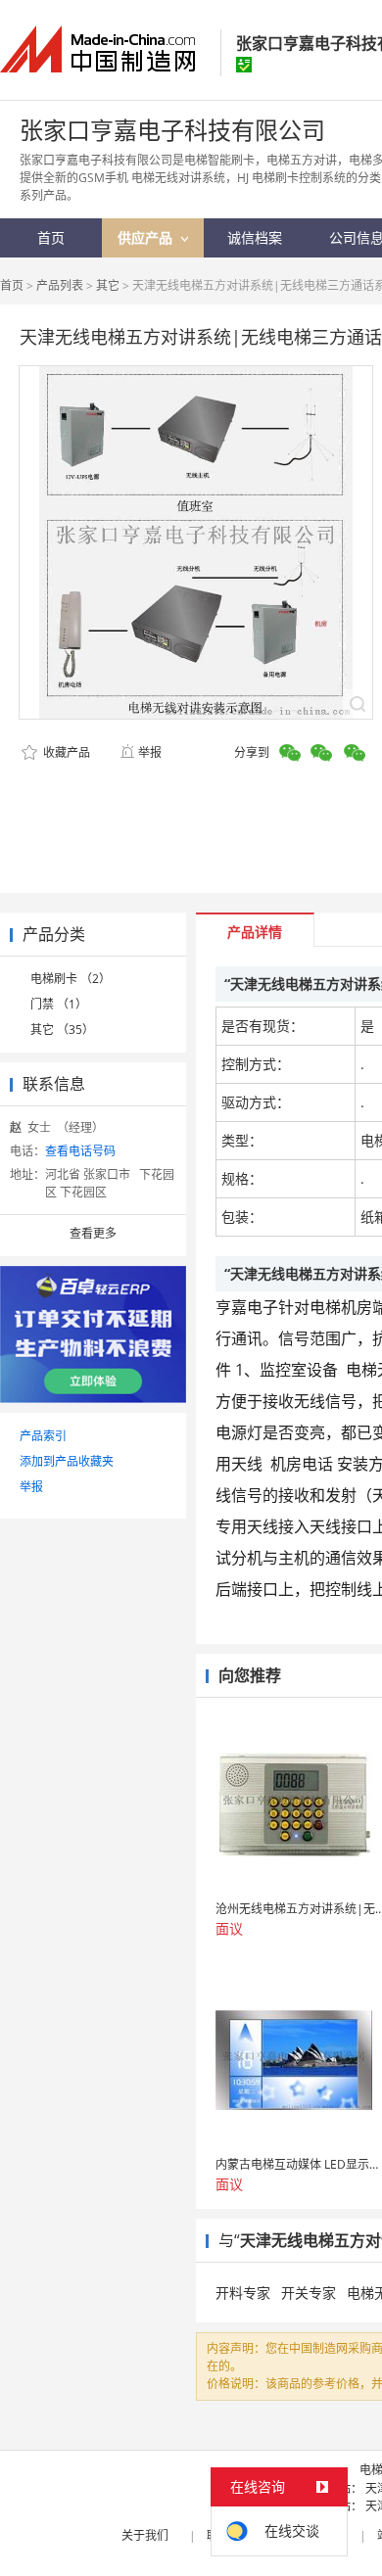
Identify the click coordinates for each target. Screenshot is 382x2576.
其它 (108, 285)
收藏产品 (65, 752)
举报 (150, 752)
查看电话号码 (80, 1151)
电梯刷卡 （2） (71, 979)
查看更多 (93, 1233)
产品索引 (43, 1436)
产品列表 (60, 285)
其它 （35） (62, 1030)
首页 (12, 285)
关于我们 (145, 2535)
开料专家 (243, 2293)
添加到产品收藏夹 (67, 1461)
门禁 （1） (59, 1004)
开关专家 (309, 2293)
